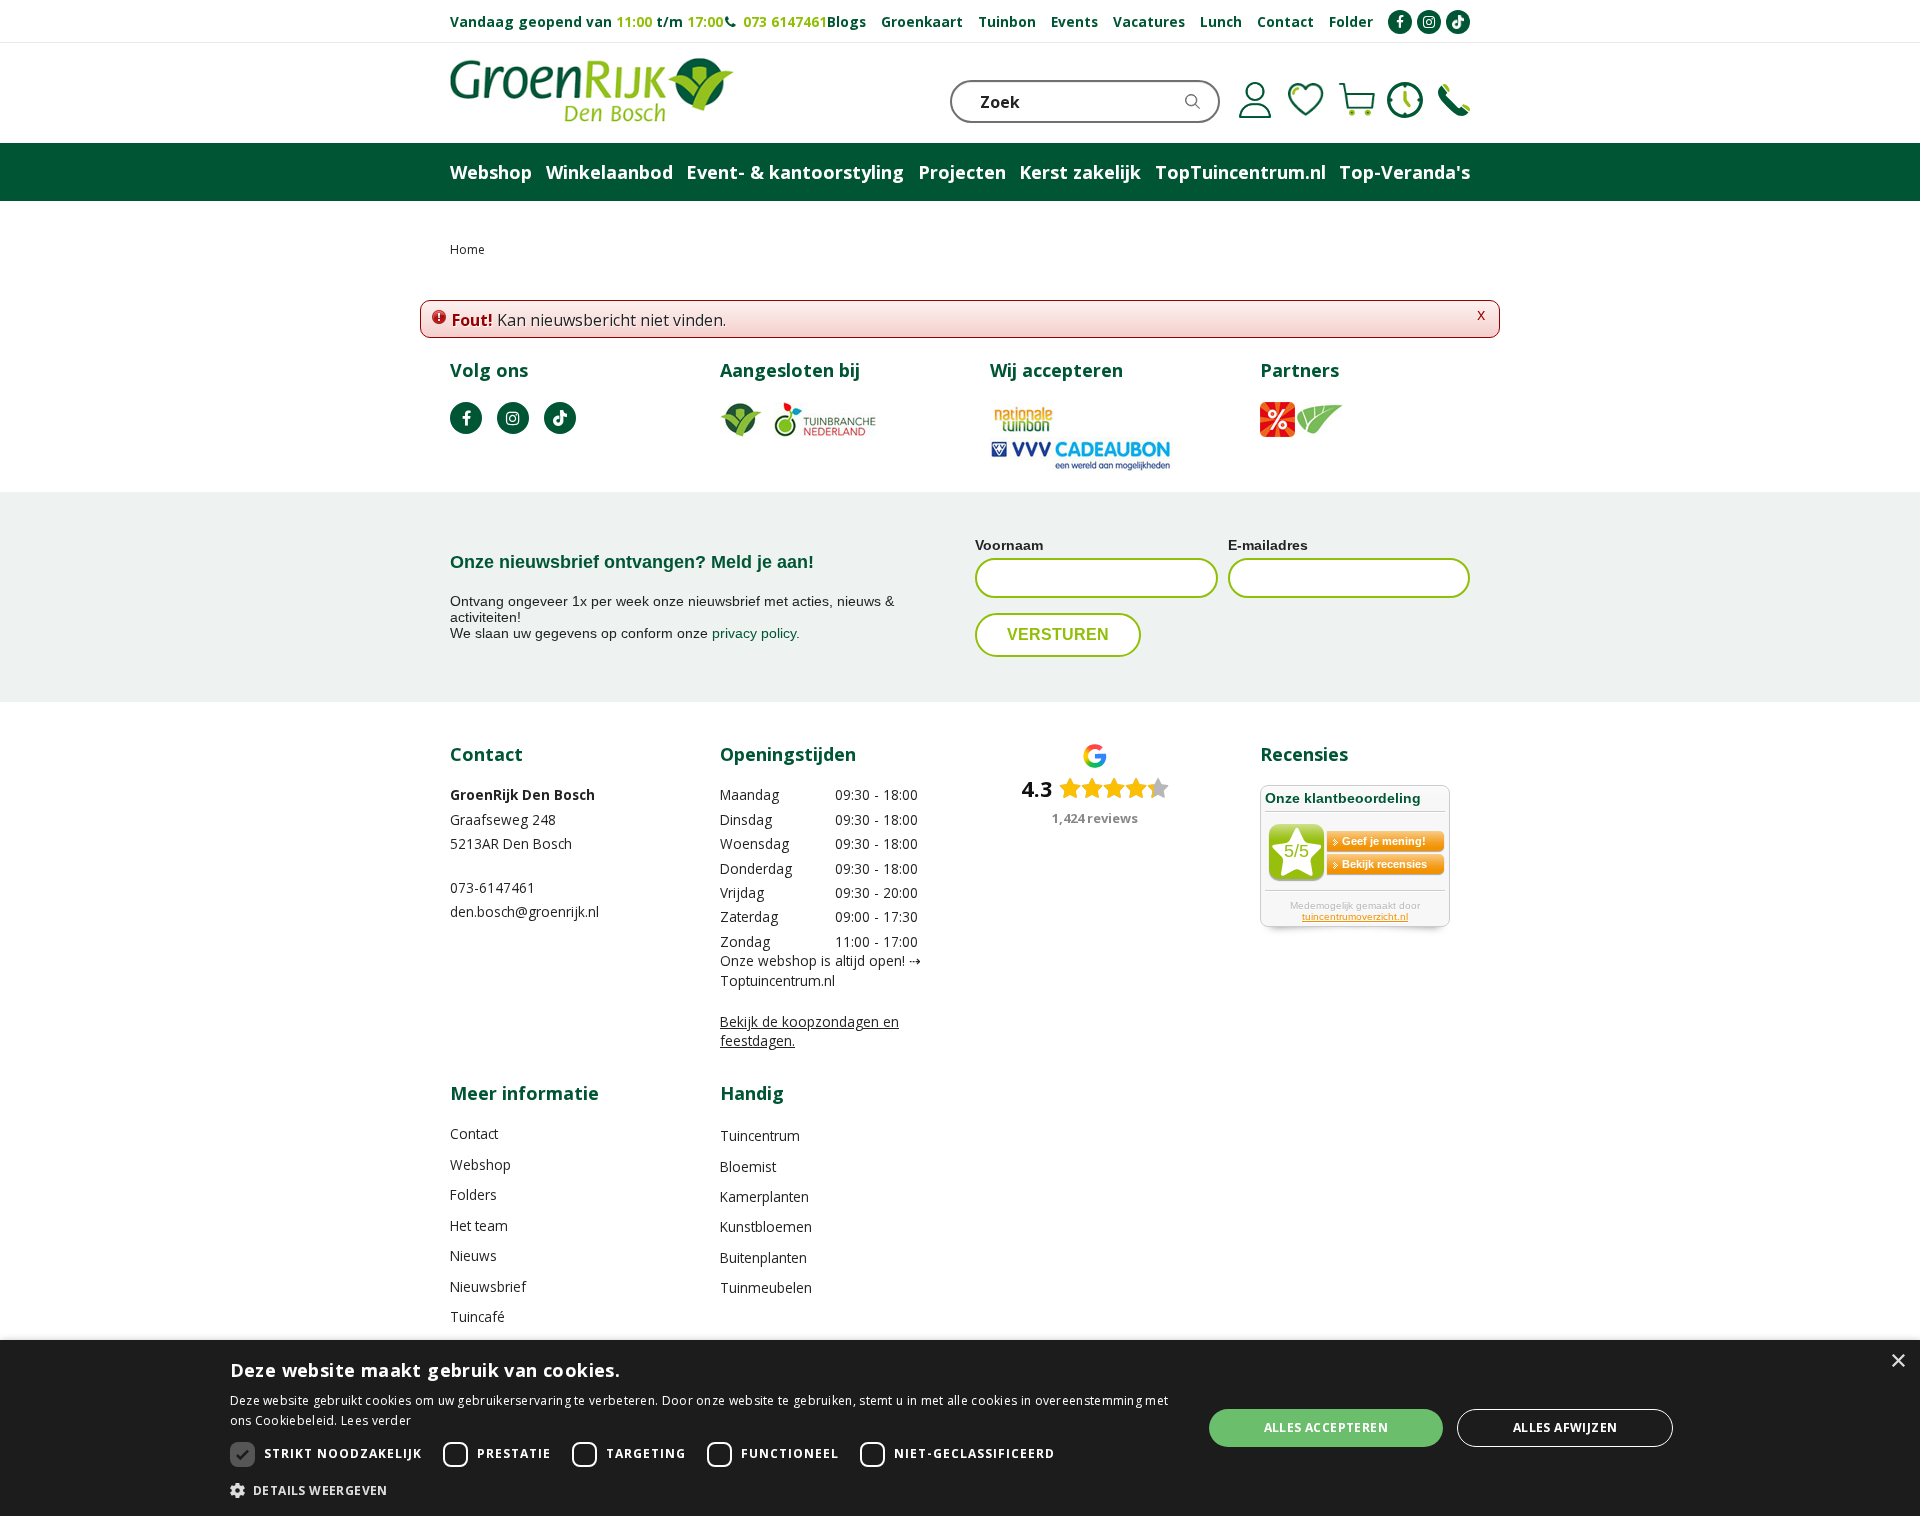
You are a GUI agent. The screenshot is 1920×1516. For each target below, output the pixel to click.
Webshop (480, 1164)
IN (513, 418)
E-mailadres (1268, 545)
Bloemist (748, 1166)
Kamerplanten (764, 1196)
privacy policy (754, 633)
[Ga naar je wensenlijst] (1306, 100)
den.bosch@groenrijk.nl (524, 911)
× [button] (1897, 1361)
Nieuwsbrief (488, 1286)
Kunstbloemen (766, 1226)
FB (466, 418)
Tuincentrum (760, 1135)
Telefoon (1454, 100)
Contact (474, 1133)
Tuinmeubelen (766, 1287)
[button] (701, 1489)
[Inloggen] (1255, 100)
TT (560, 418)
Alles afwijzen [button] (1565, 1427)
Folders (473, 1194)
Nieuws (473, 1255)
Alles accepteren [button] (1326, 1427)
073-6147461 (492, 887)
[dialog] (960, 1428)
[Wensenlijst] (1306, 100)
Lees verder (376, 1420)
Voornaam (1009, 545)
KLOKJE (1405, 100)
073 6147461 (785, 21)
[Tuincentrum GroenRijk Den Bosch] (592, 93)
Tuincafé (477, 1316)
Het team (479, 1225)
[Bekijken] (1357, 100)
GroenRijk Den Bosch (522, 794)
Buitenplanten (763, 1257)
